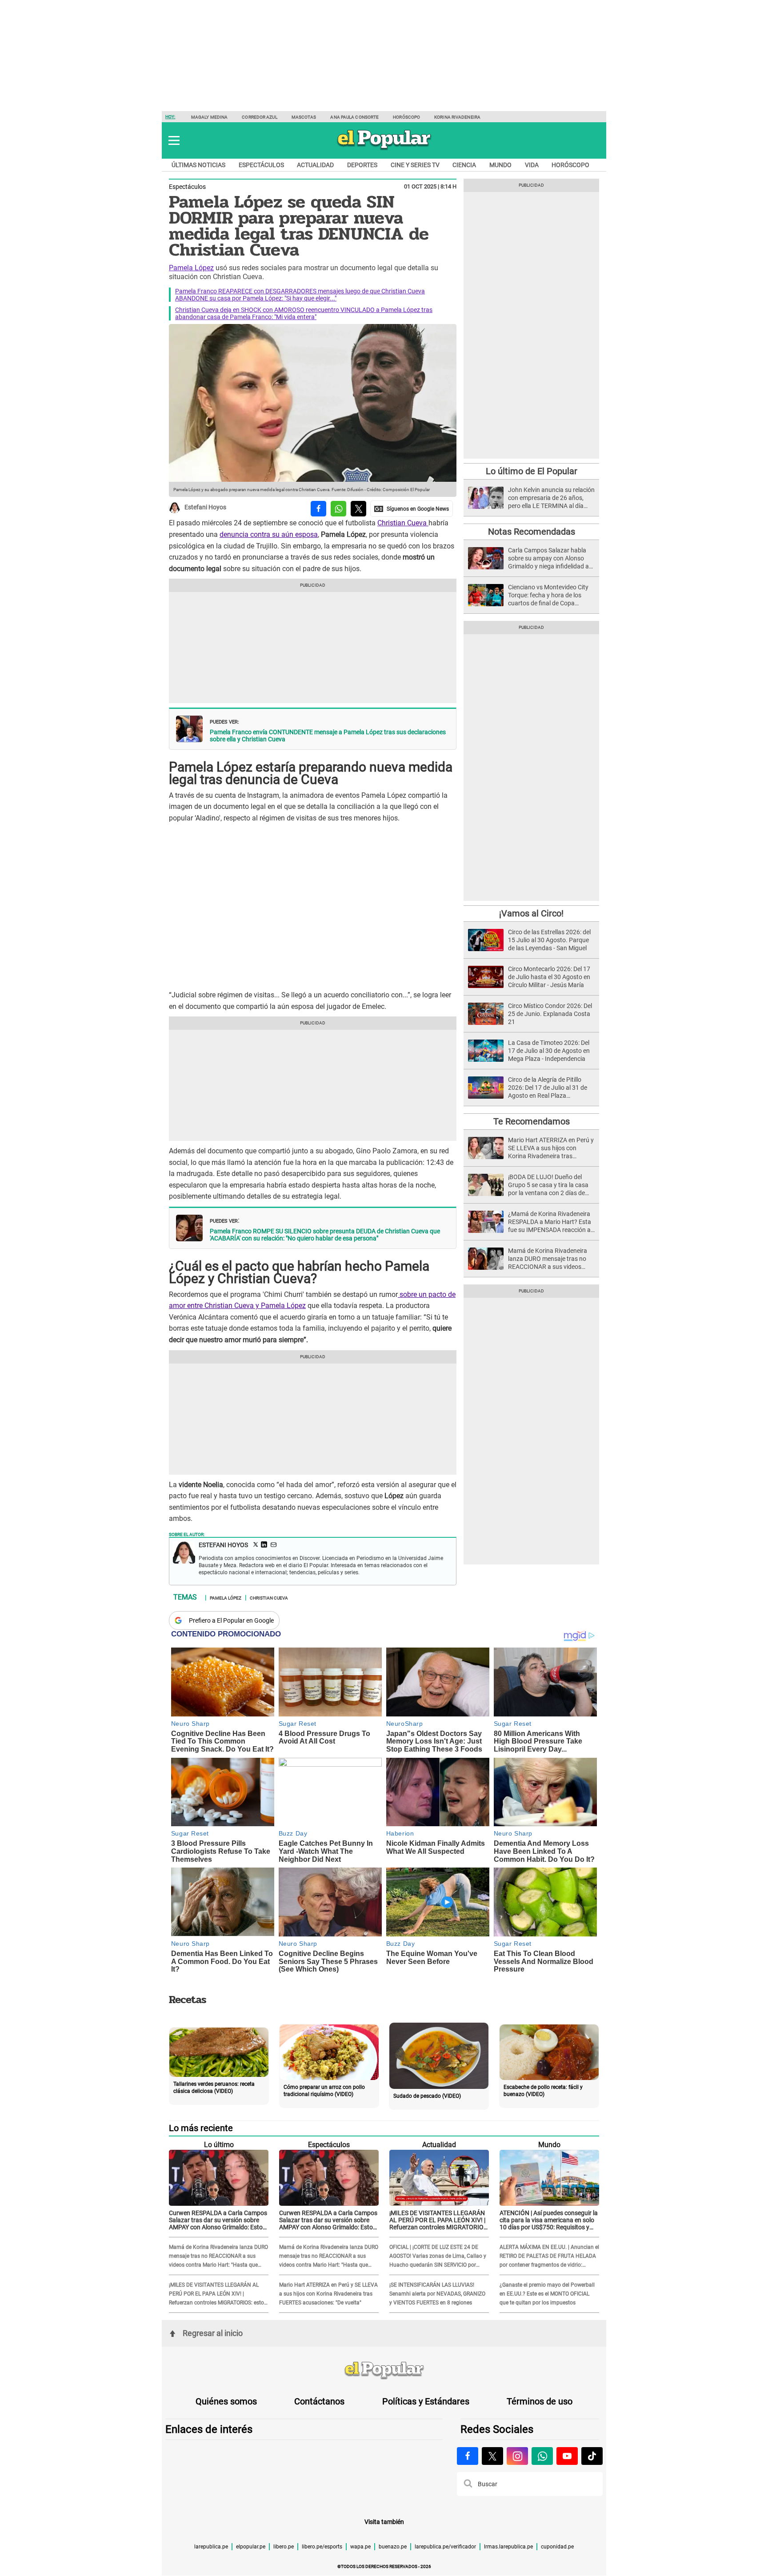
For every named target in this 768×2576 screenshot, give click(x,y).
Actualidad (315, 165)
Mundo (500, 165)
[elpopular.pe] (384, 149)
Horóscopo (406, 117)
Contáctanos (319, 2401)
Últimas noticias (198, 165)
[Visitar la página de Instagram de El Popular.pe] (517, 2456)
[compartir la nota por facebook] (318, 509)
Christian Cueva (403, 523)
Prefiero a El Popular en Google (231, 1620)
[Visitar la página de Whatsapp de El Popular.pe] (542, 2456)
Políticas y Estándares (426, 2401)
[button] (174, 140)
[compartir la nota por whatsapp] (338, 509)
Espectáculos (261, 165)
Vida (532, 165)
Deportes (362, 165)
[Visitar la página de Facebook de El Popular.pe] (468, 2456)
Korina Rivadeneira (457, 117)
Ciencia (464, 165)
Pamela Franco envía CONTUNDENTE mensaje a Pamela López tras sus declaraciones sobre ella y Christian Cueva (328, 736)
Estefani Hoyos (205, 508)
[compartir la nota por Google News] (412, 509)
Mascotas (304, 117)
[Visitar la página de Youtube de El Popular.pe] (567, 2456)
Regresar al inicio (213, 2333)
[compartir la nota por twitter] (358, 509)
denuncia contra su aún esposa (269, 534)
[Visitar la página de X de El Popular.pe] (492, 2456)
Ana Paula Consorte (354, 117)
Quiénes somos (226, 2401)
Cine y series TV (415, 165)
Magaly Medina (209, 117)
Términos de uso (540, 2401)
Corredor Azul (259, 117)
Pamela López (191, 268)
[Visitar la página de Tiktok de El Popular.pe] (592, 2456)
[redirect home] (384, 2371)
